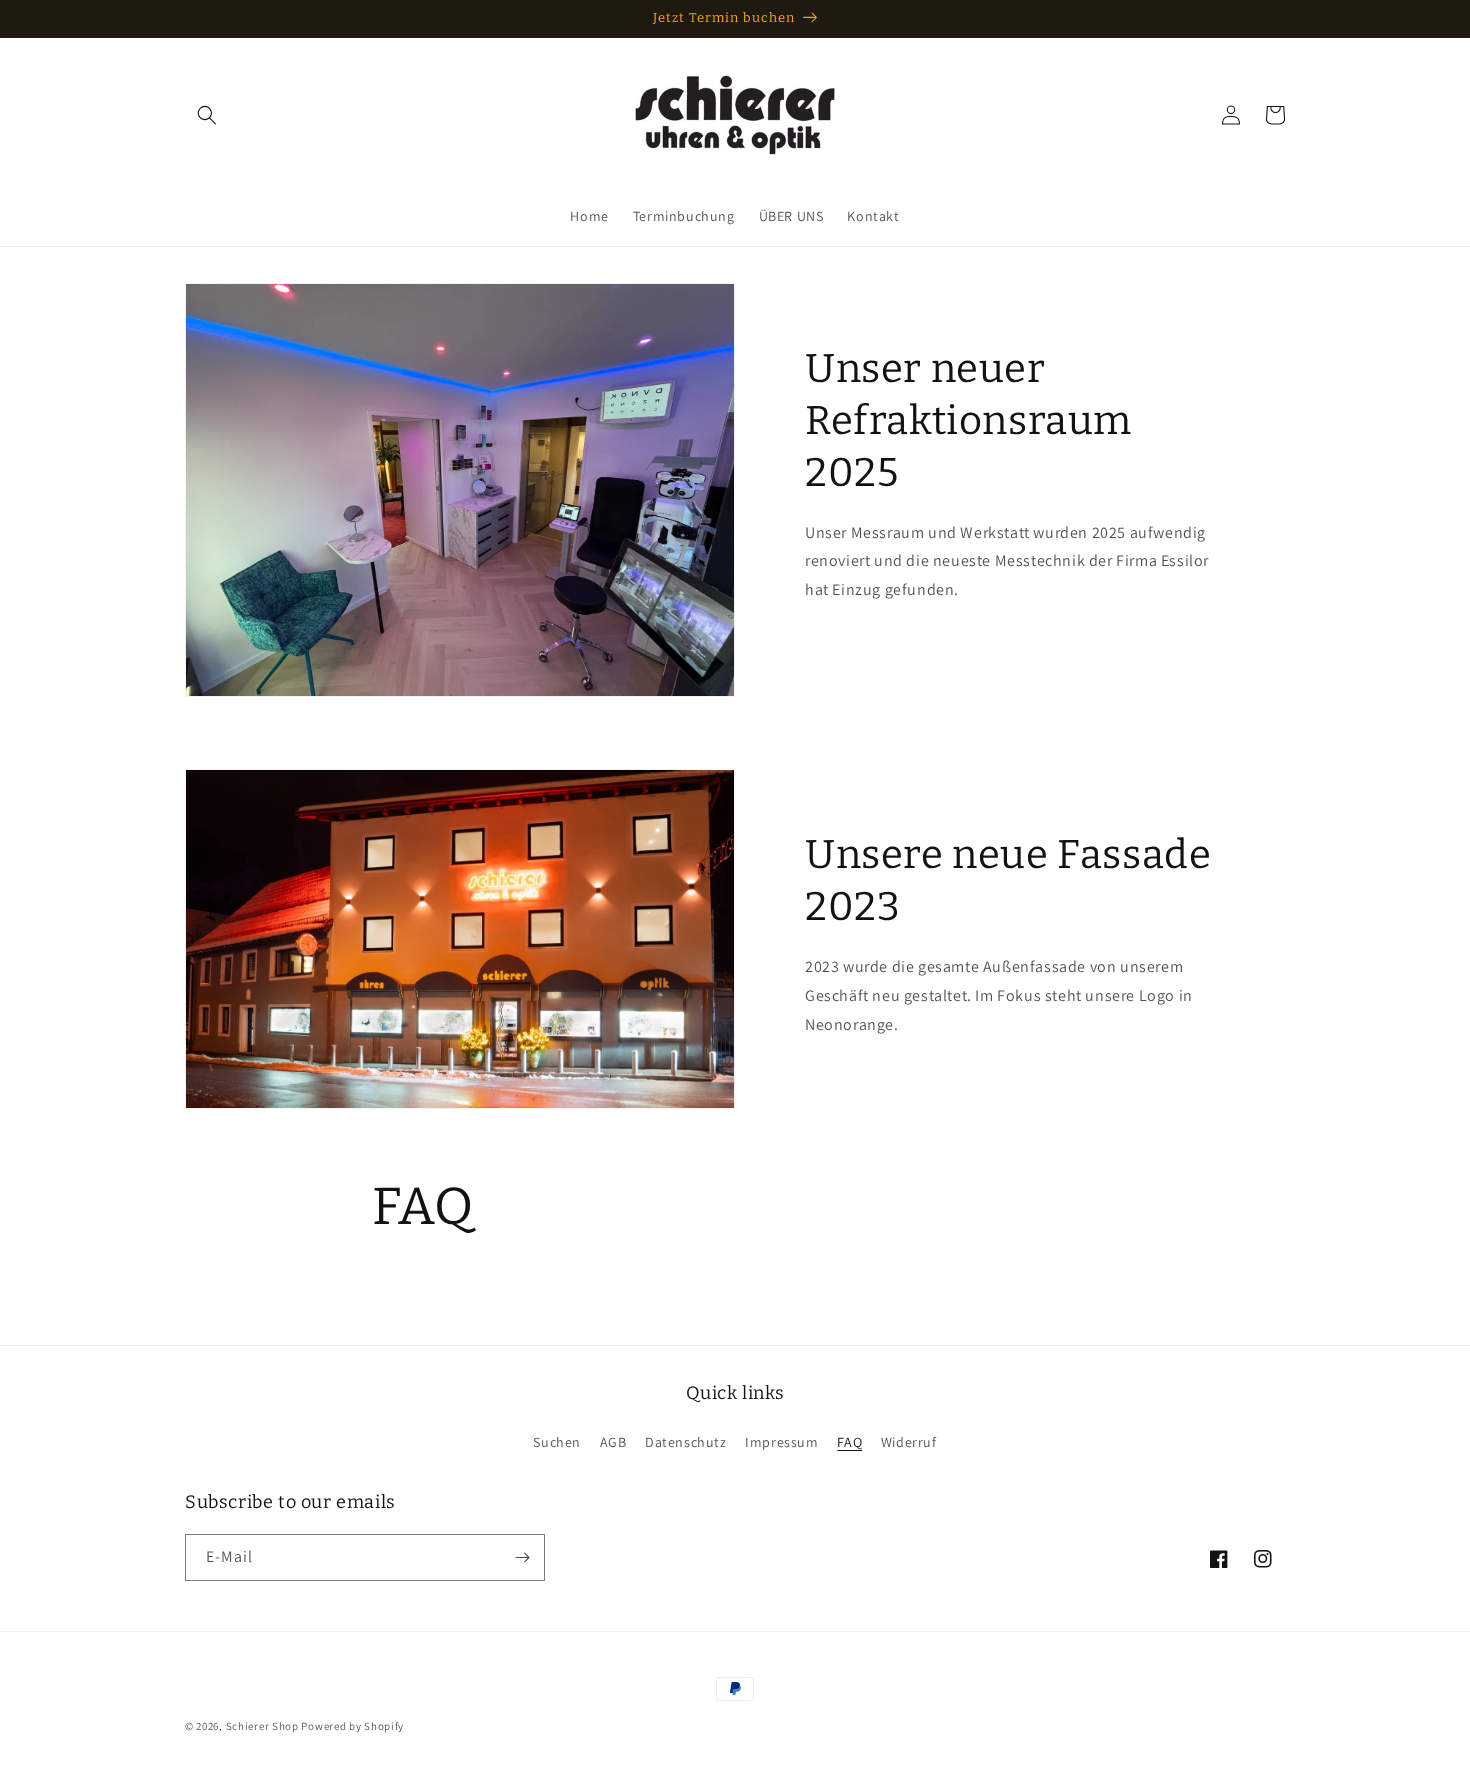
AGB (613, 1442)
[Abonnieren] (522, 1557)
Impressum (781, 1442)
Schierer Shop (262, 1726)
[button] (207, 115)
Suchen (557, 1442)
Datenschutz (686, 1442)
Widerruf (909, 1442)
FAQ (849, 1442)
